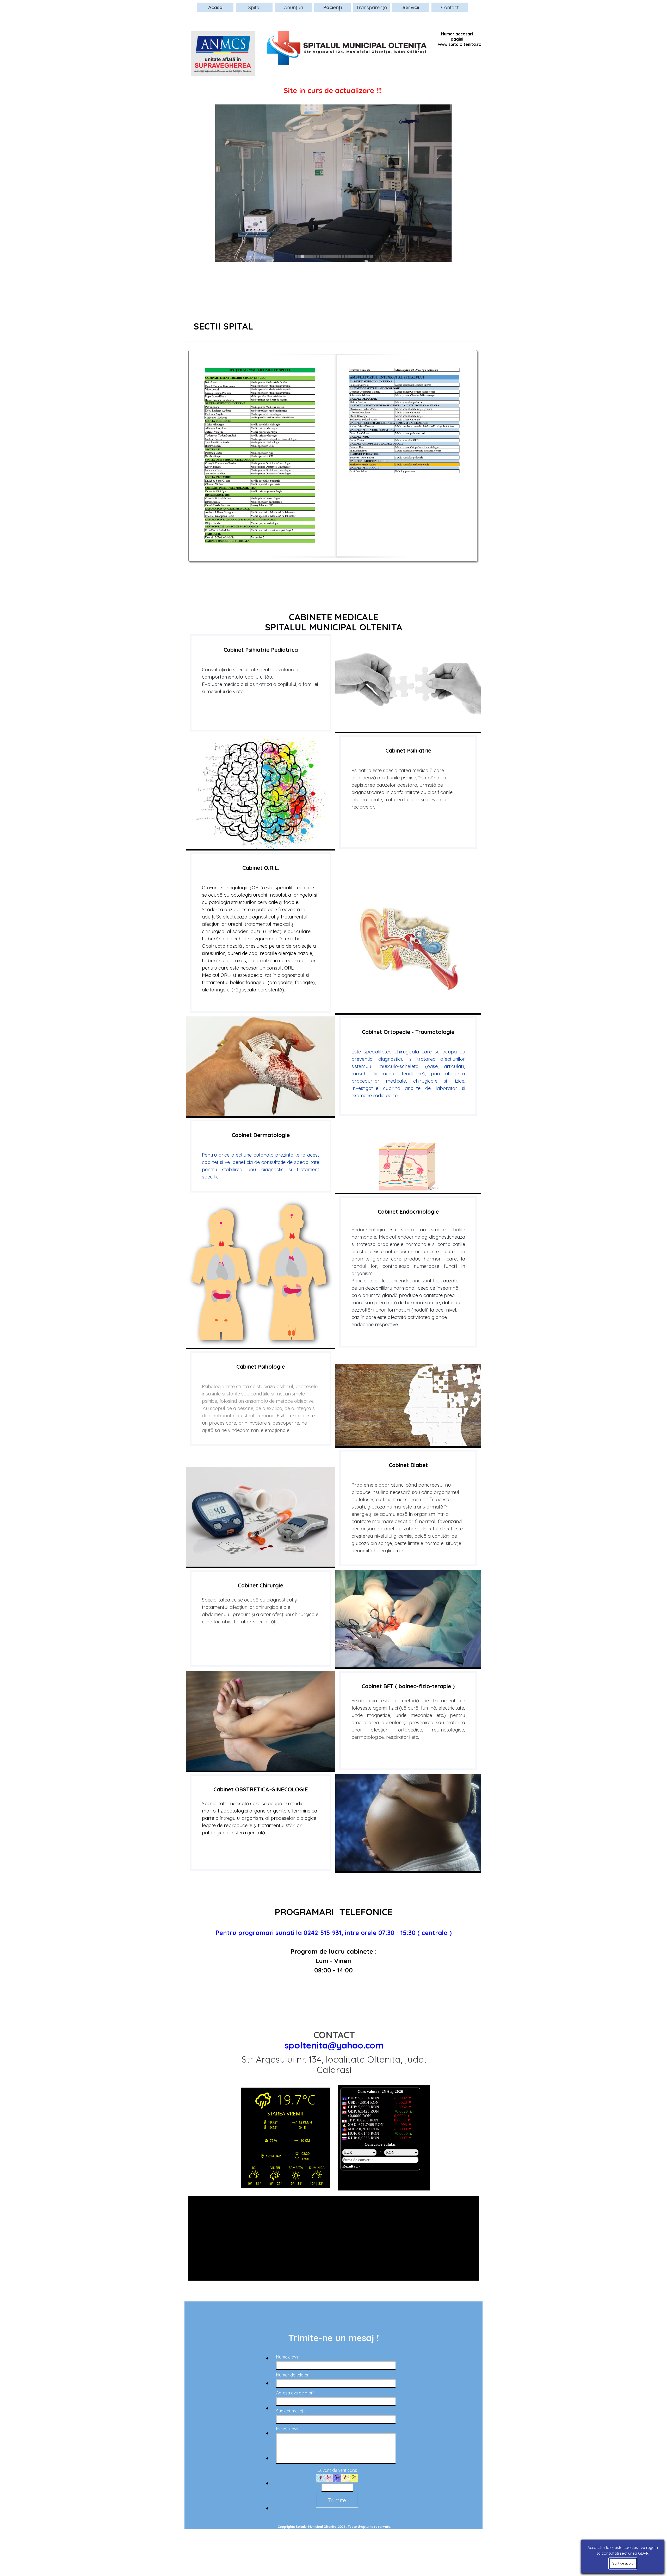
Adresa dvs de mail (295, 2393)
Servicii (411, 7)
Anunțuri (294, 7)
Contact (450, 7)
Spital (254, 7)
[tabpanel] (333, 330)
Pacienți (333, 7)
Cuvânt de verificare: (337, 2470)
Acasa (215, 7)
